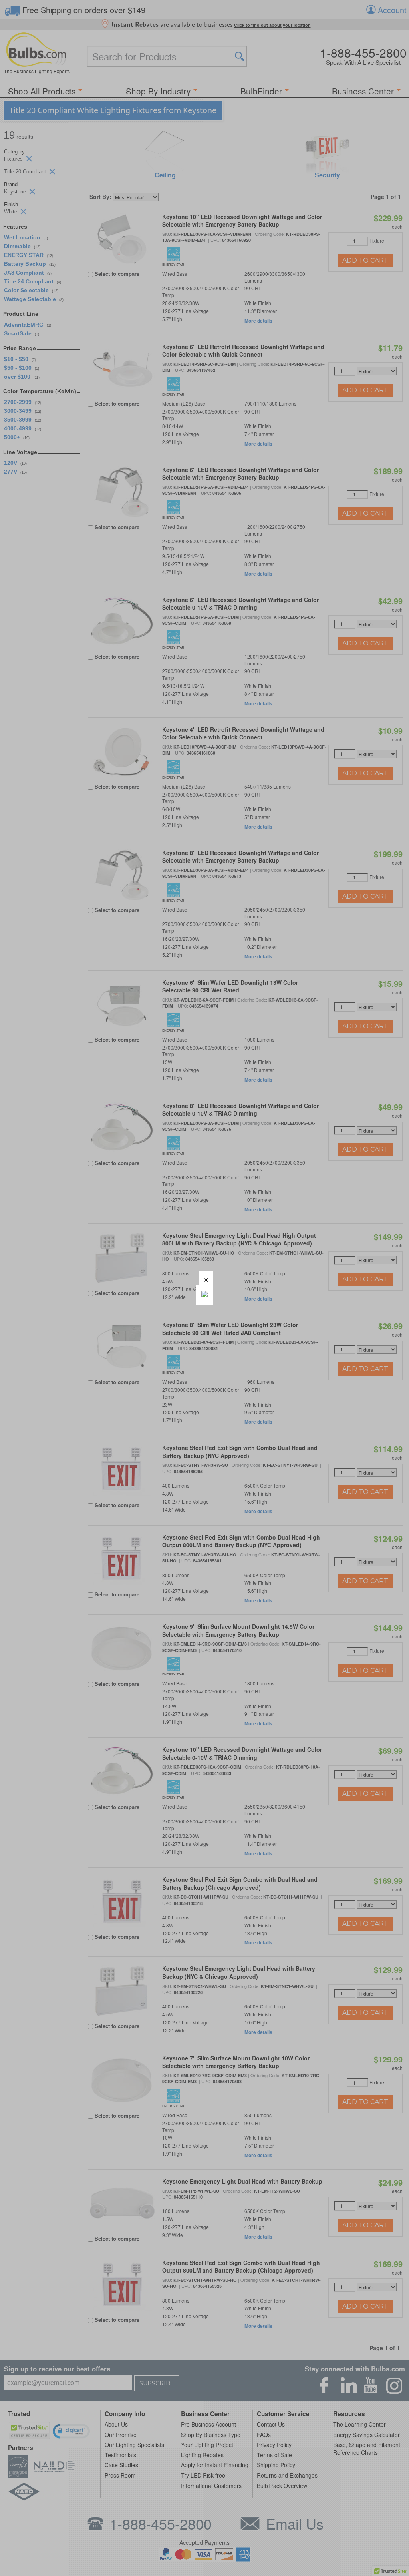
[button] (206, 1278)
